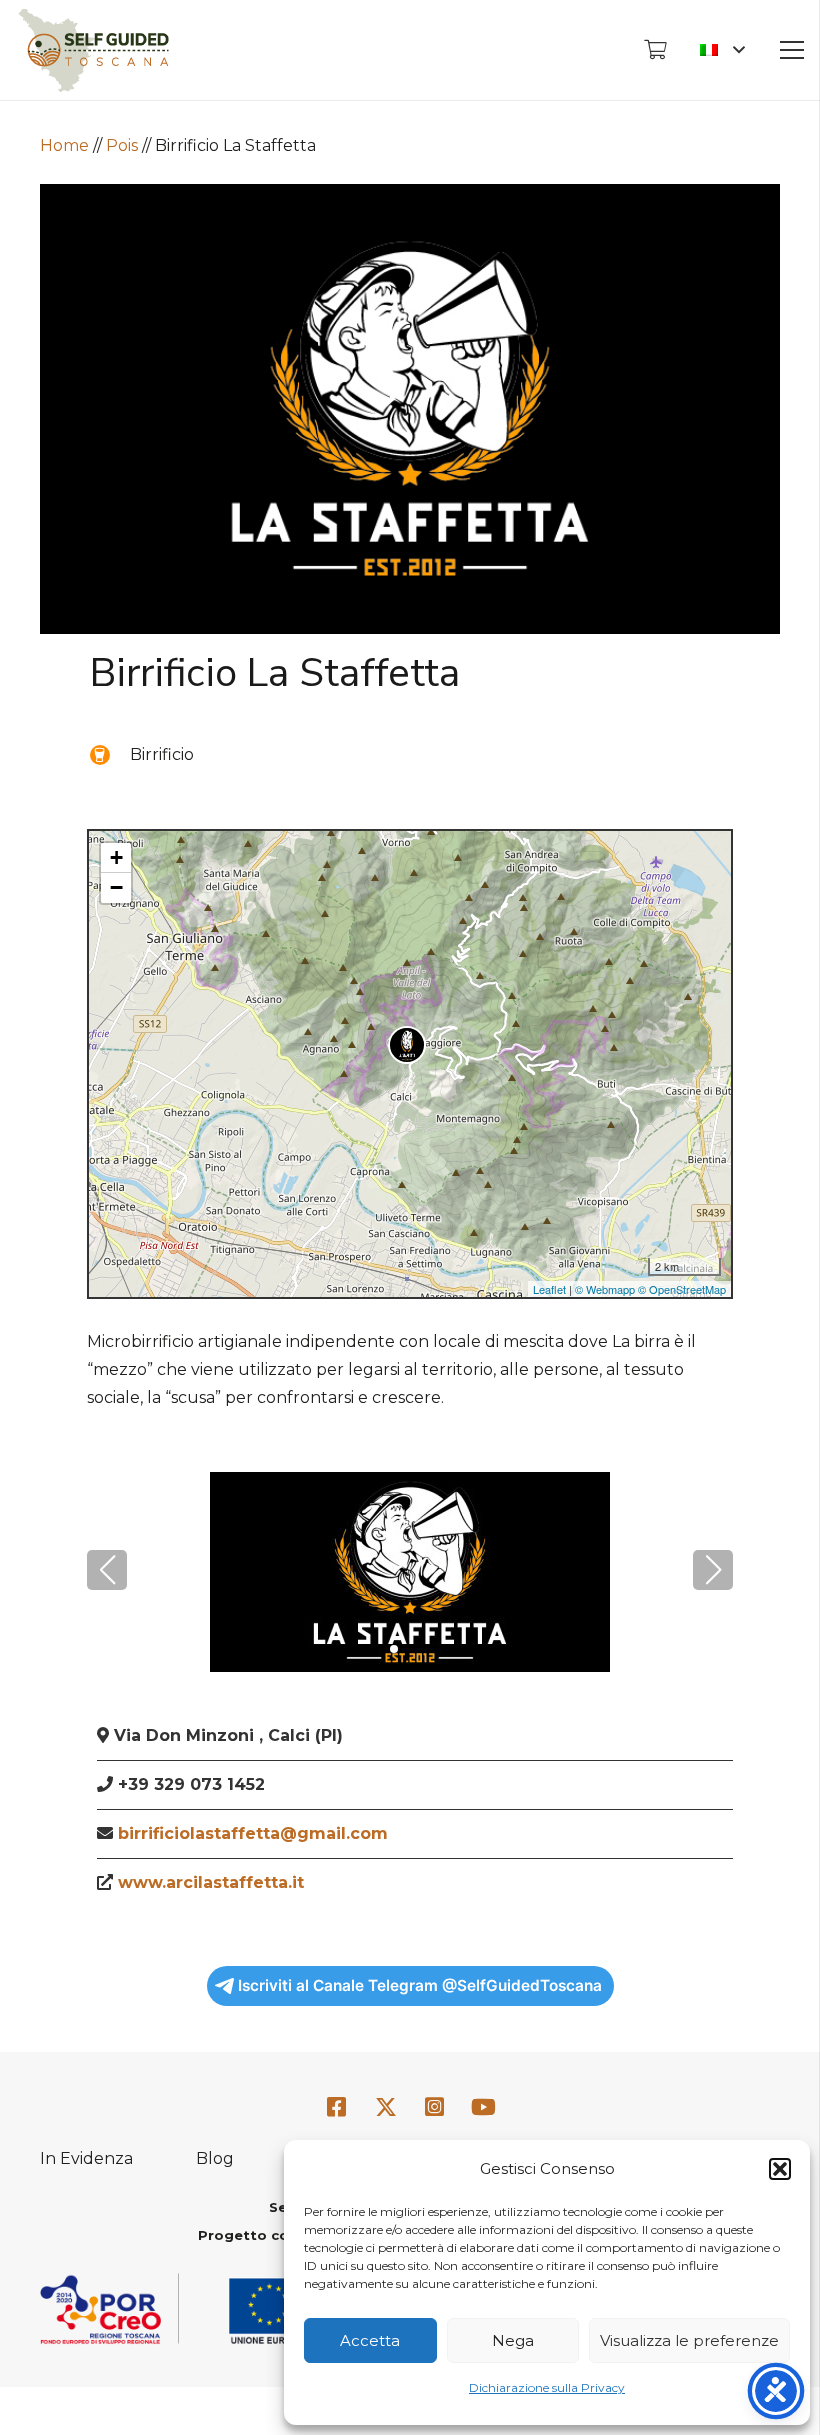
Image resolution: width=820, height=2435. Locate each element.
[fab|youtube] (483, 2108)
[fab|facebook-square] (337, 2108)
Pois (122, 145)
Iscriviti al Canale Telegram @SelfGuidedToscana (420, 1985)
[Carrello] (655, 50)
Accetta (370, 2340)
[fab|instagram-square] (435, 2108)
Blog (215, 2158)
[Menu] (792, 50)
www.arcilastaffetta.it (211, 1882)
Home (64, 145)
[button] (780, 2169)
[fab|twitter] (386, 2109)
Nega (513, 2340)
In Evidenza (86, 2158)
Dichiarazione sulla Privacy (547, 2387)
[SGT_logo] (93, 50)
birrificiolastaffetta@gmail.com (253, 1833)
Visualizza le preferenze (689, 2340)
